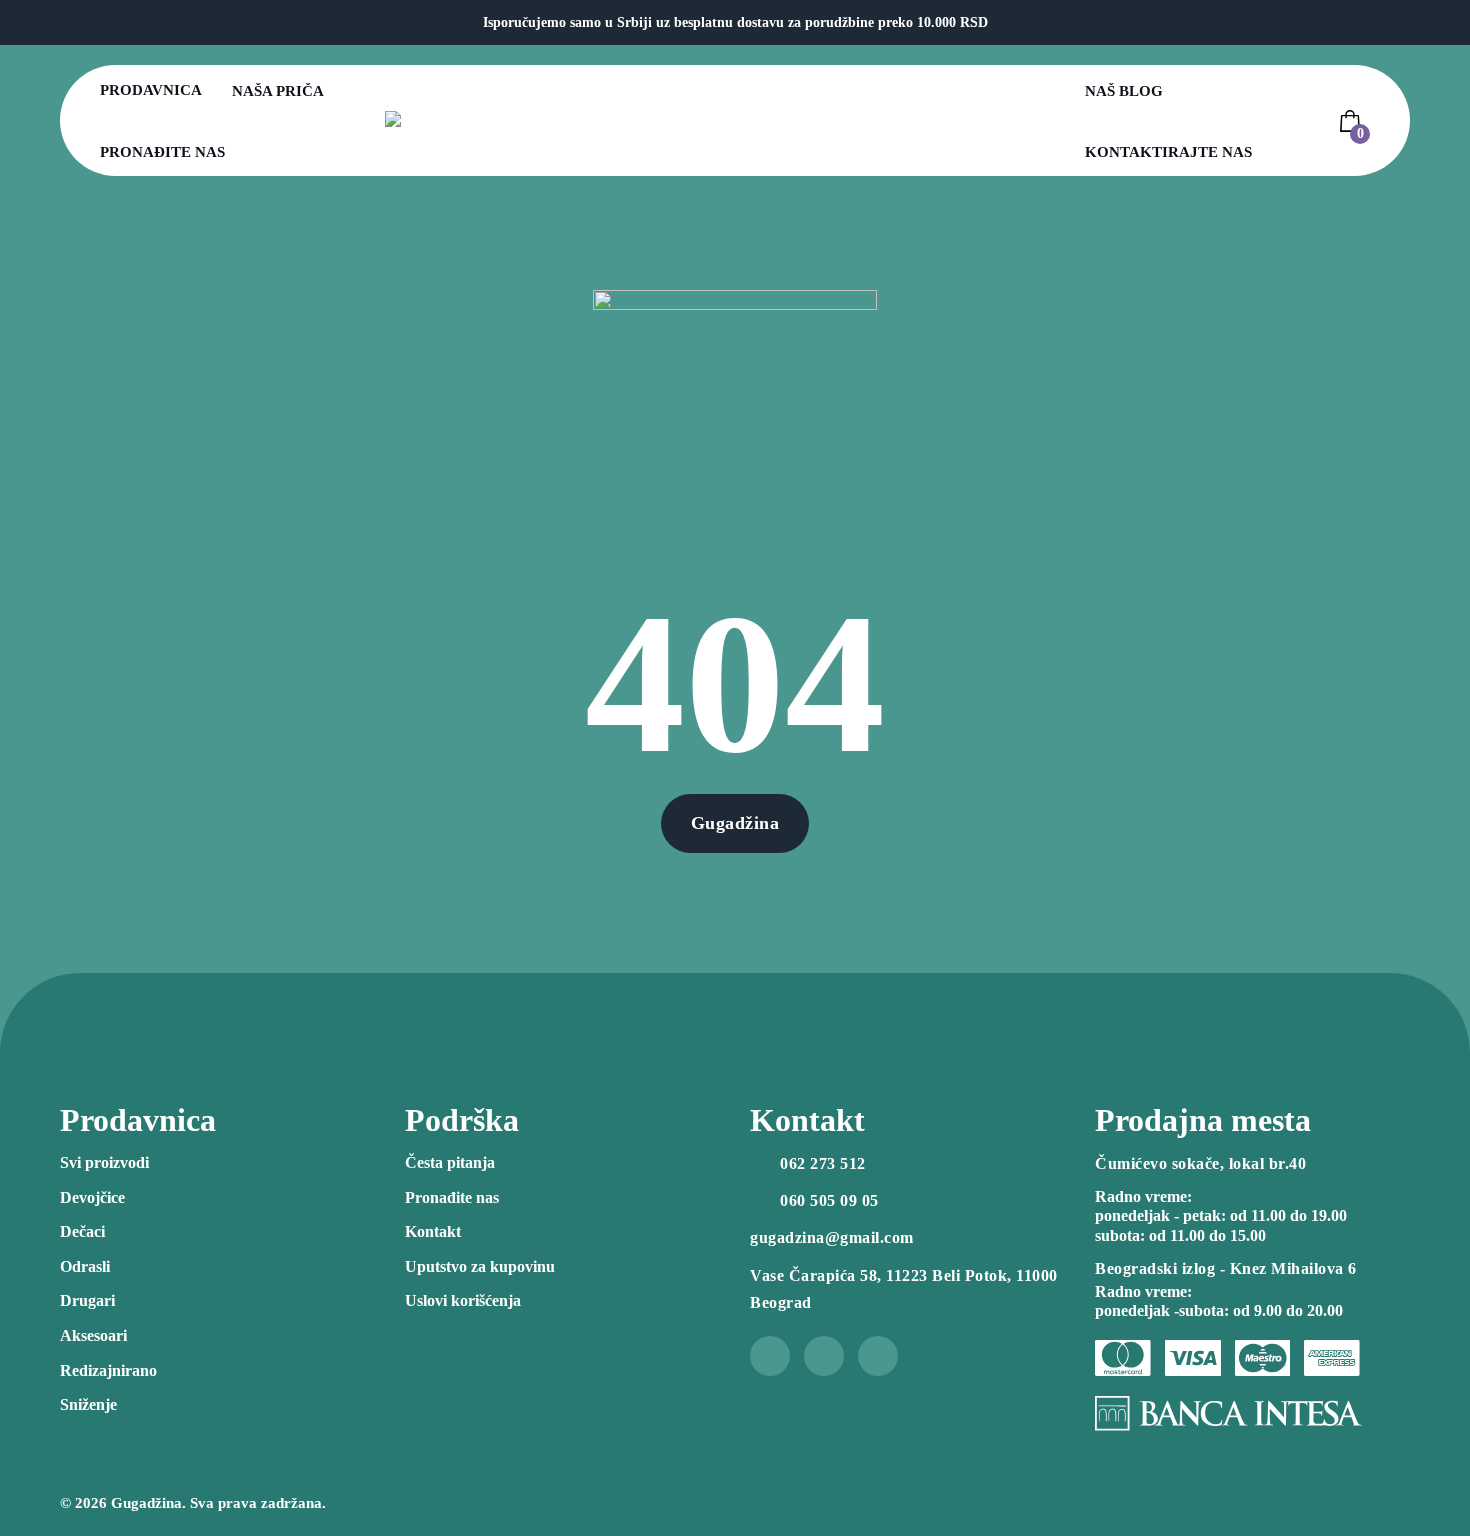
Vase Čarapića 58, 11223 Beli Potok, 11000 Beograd (904, 1289)
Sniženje (88, 1404)
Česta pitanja (450, 1162)
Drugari (87, 1300)
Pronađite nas (162, 152)
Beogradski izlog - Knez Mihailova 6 (1226, 1268)
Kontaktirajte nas (1168, 152)
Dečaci (82, 1231)
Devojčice (92, 1197)
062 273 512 (823, 1163)
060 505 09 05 (829, 1200)
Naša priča (278, 91)
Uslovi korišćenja (463, 1300)
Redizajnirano (108, 1370)
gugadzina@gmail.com (832, 1237)
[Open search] (1305, 121)
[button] (1353, 121)
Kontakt (433, 1231)
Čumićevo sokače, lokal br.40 (1200, 1163)
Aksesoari (93, 1335)
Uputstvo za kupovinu (480, 1266)
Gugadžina (735, 823)
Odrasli (85, 1266)
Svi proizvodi (104, 1162)
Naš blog (1124, 91)
